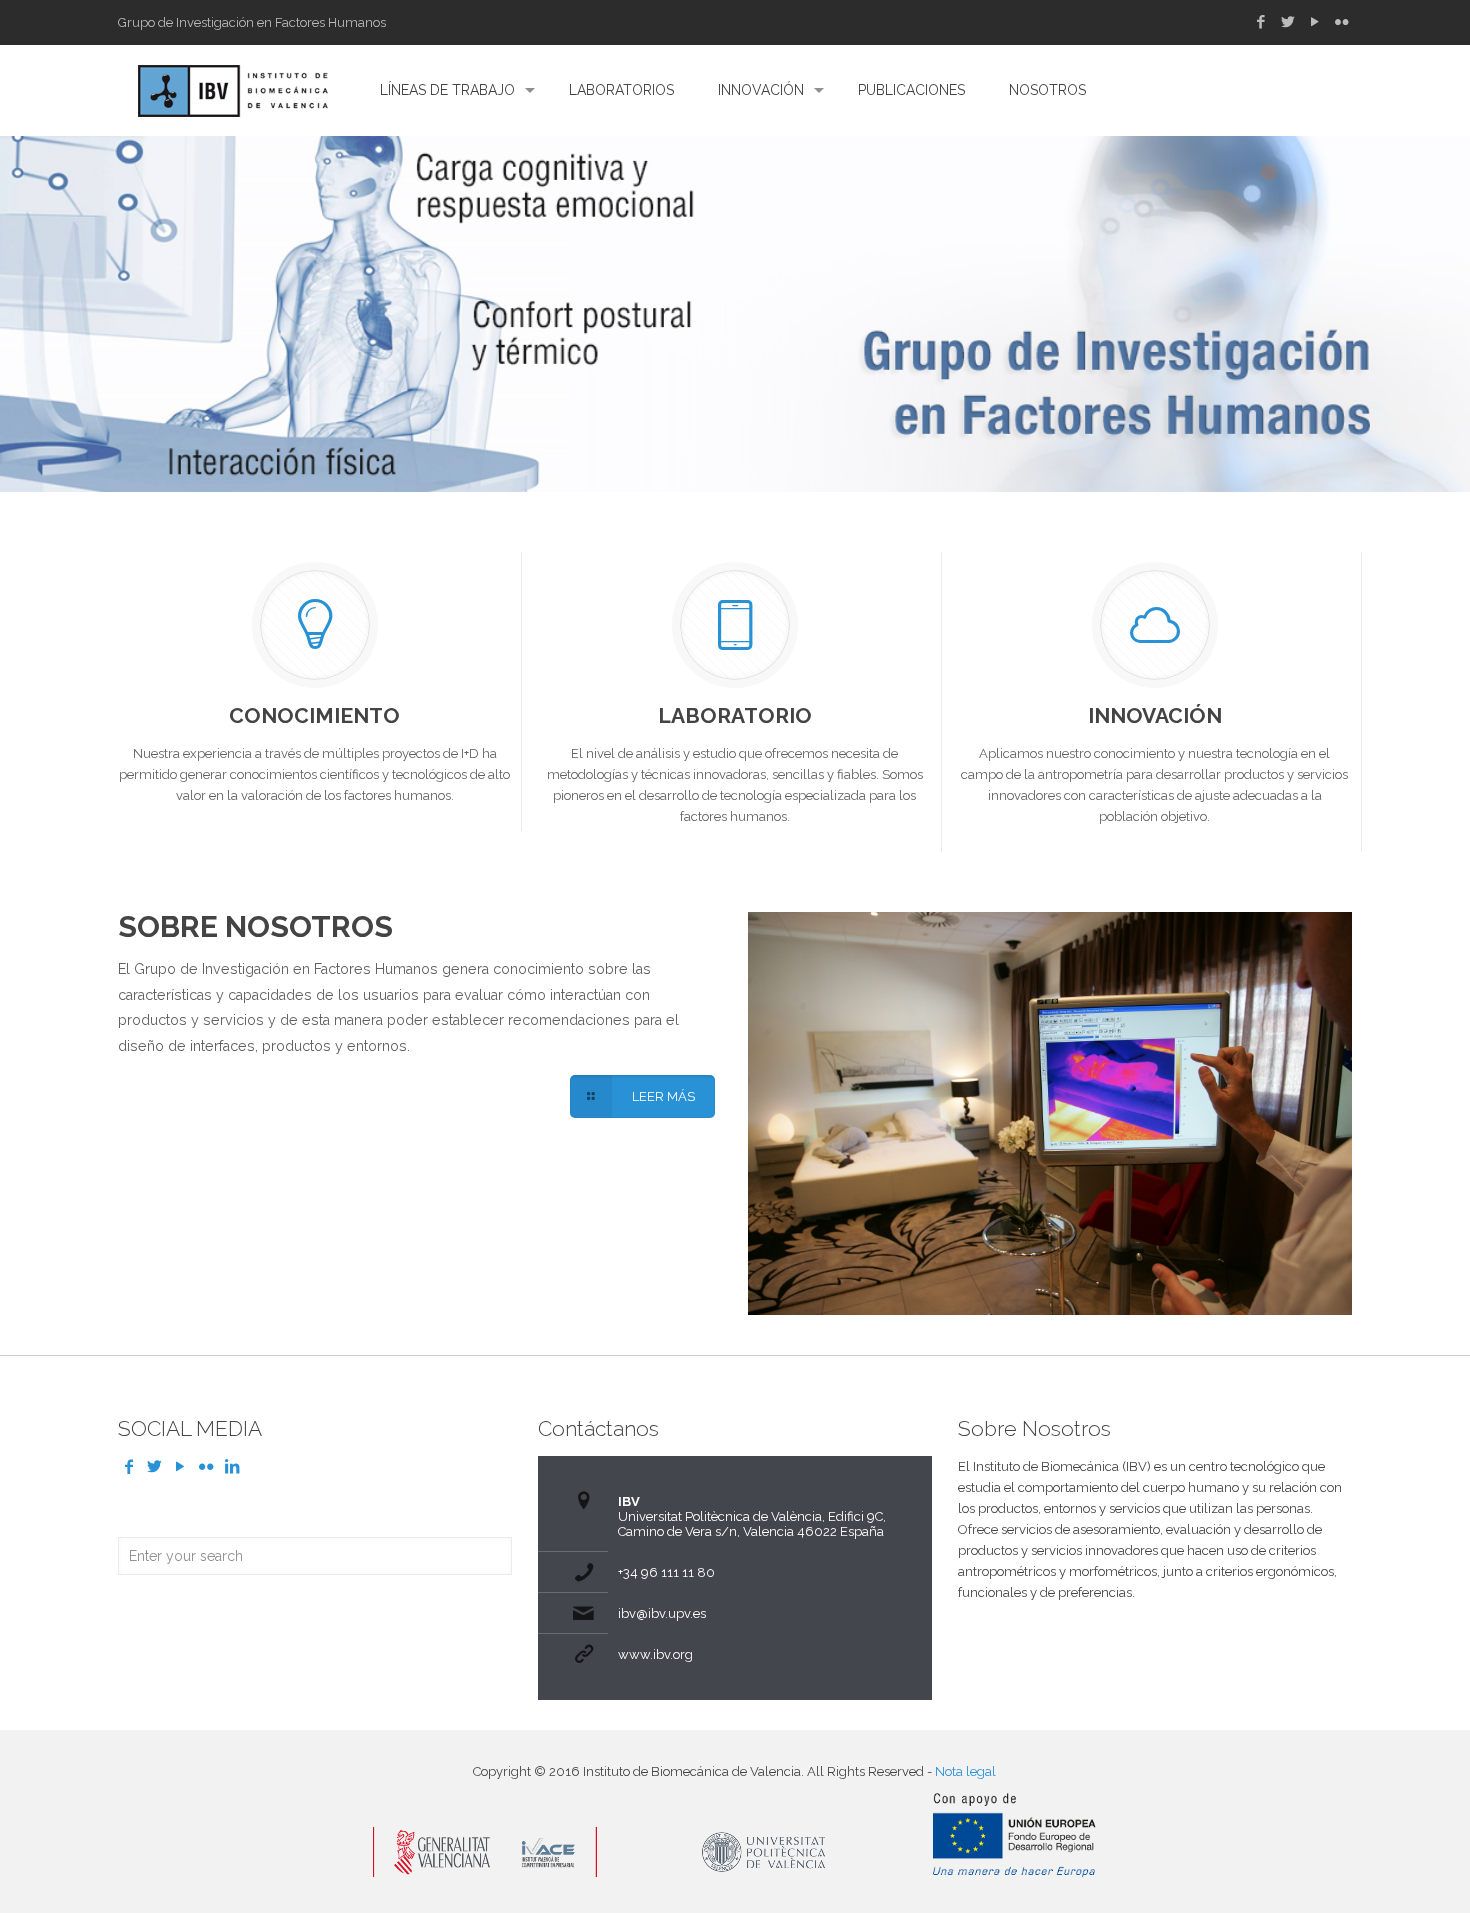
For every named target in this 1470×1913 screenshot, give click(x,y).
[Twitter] (1287, 22)
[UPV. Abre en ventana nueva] (765, 1872)
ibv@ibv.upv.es (662, 1613)
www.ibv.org (655, 1654)
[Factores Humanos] (233, 90)
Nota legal (965, 1771)
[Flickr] (1341, 22)
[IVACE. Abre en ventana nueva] (485, 1872)
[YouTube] (1314, 22)
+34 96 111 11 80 (666, 1572)
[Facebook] (1260, 22)
